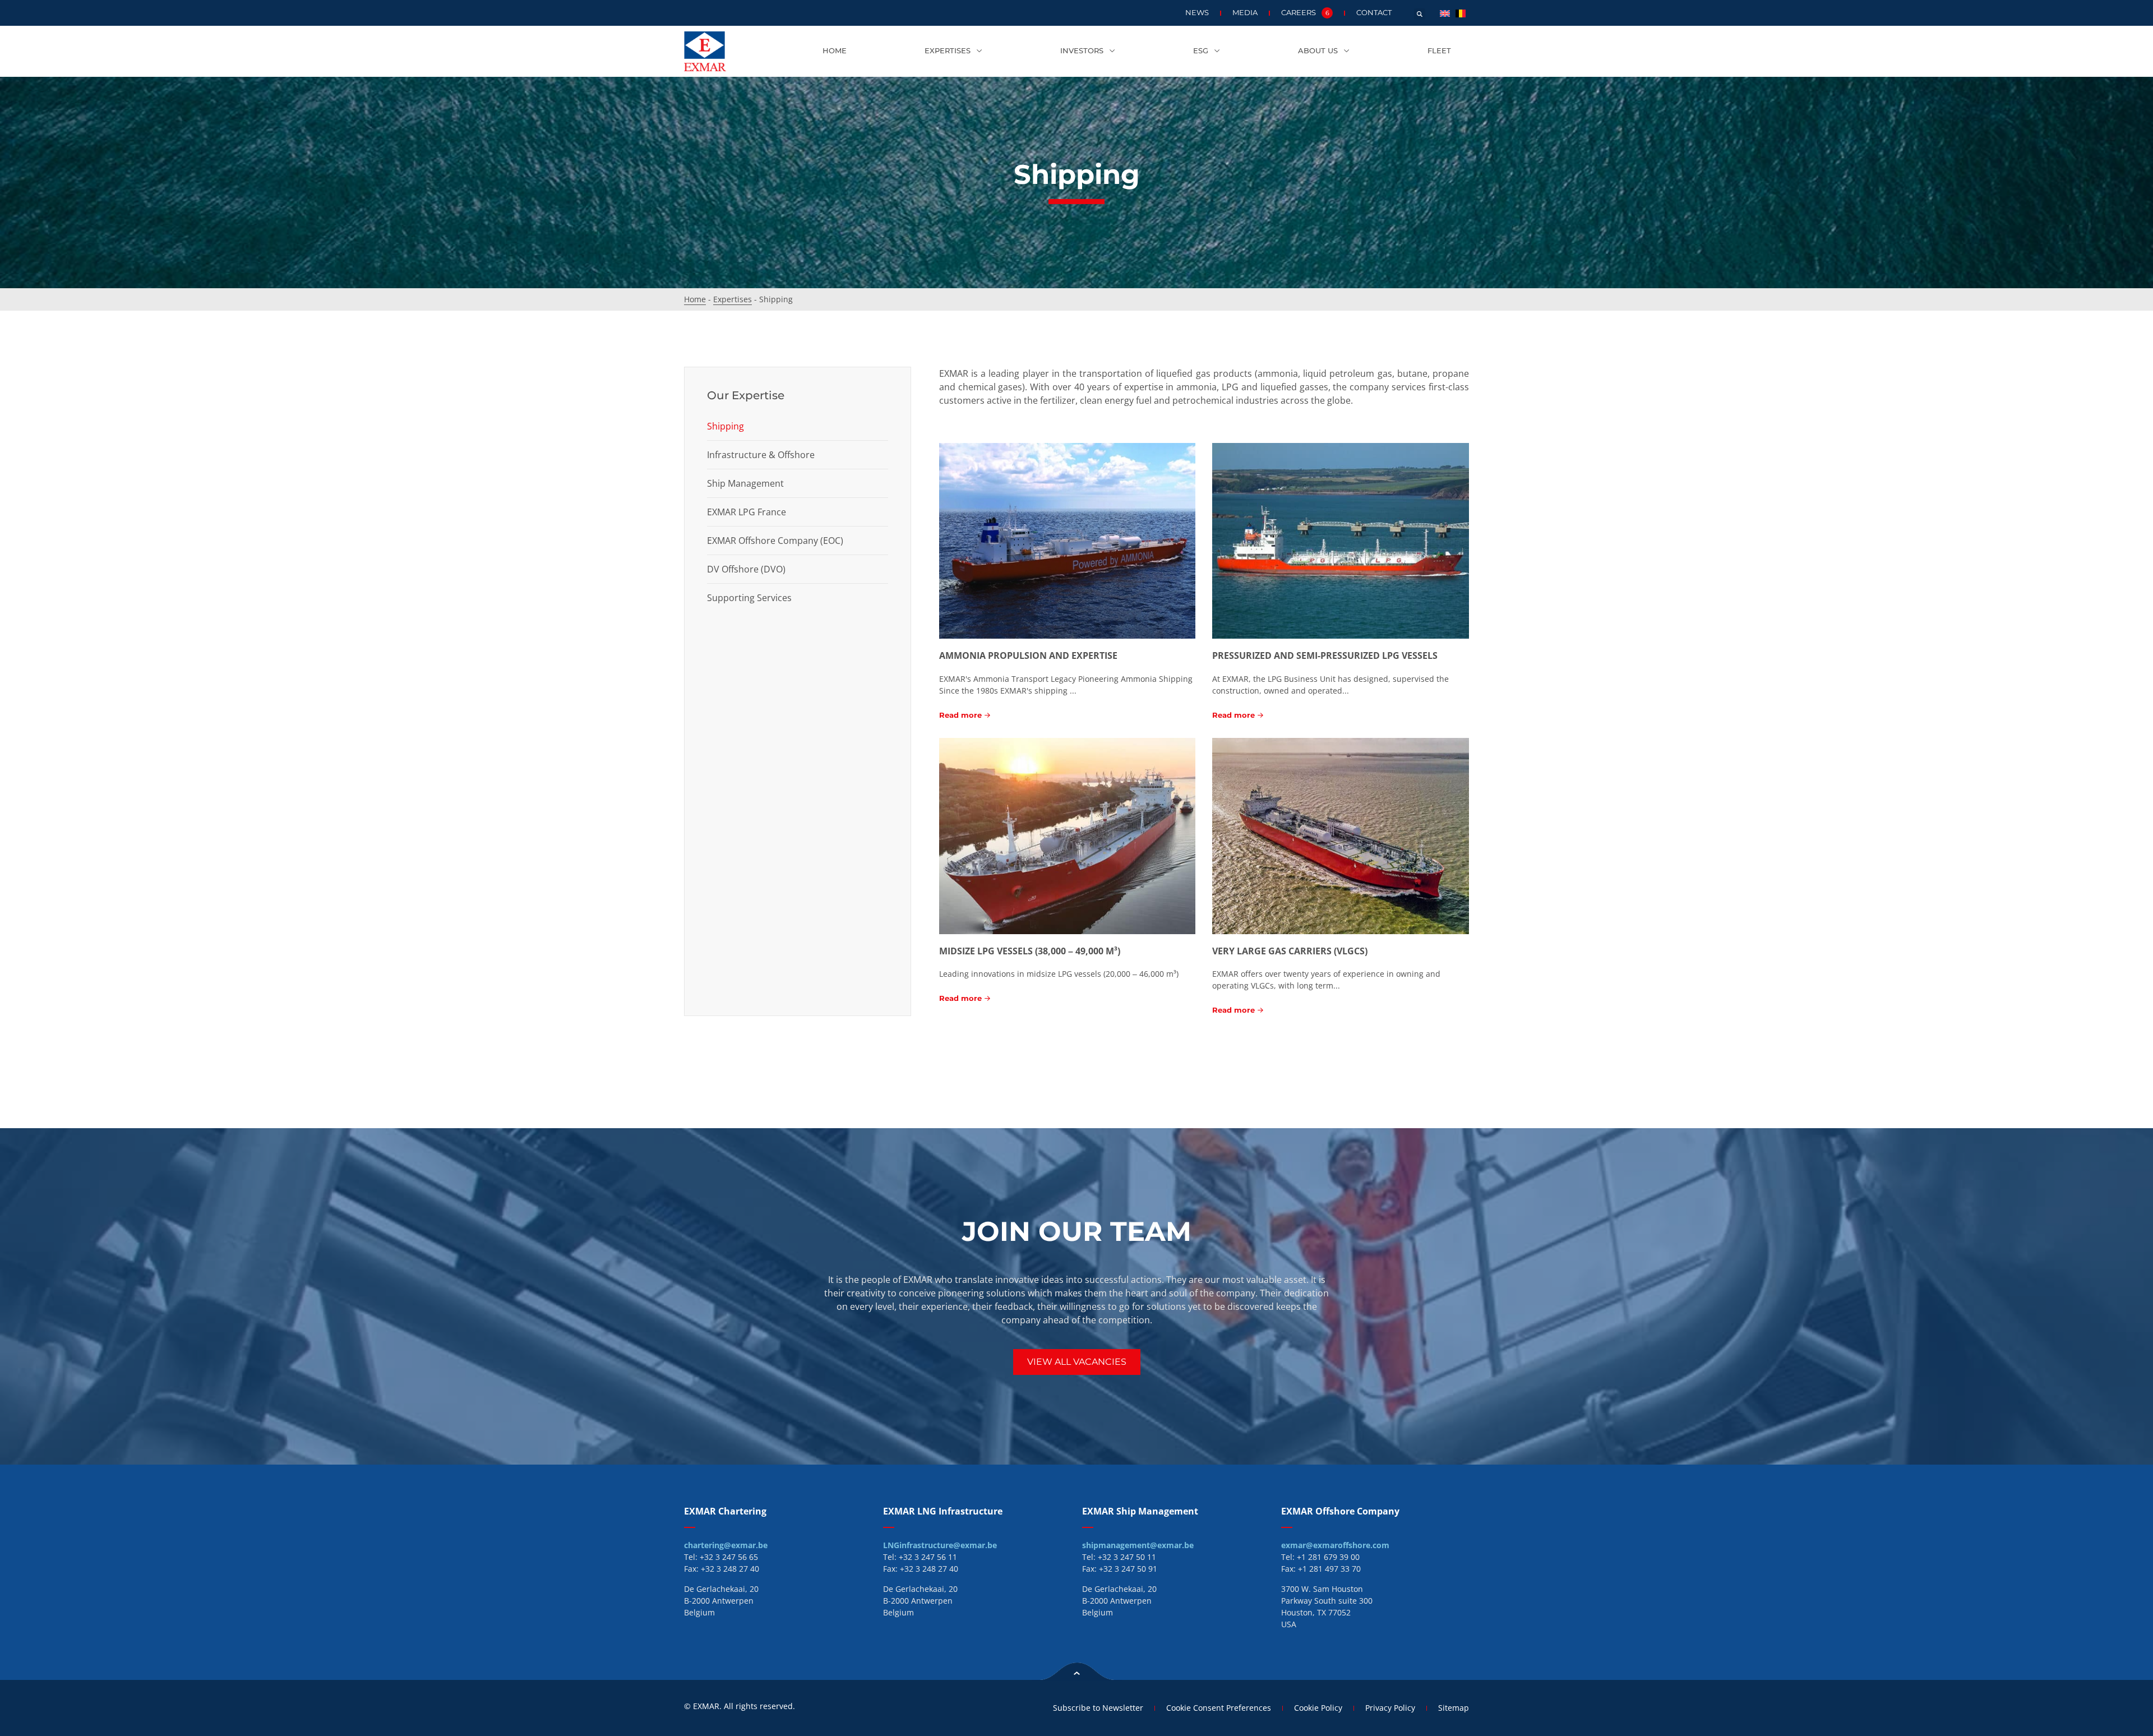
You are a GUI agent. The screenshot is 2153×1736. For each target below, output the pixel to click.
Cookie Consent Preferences (1219, 1708)
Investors (1082, 51)
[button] (1420, 14)
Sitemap (1454, 1708)
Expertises (948, 51)
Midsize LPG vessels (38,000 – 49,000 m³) (1030, 951)
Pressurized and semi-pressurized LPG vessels (1325, 655)
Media (1245, 13)
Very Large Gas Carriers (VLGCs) (1290, 951)
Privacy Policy (1390, 1708)
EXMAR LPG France (747, 512)
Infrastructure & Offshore (761, 455)
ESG (1201, 51)
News (1197, 13)
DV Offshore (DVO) (746, 569)
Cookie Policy (1318, 1708)
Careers (1305, 13)
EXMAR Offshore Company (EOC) (775, 541)
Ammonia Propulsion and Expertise (1028, 655)
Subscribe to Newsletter (1098, 1708)
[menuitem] (1445, 13)
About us (1318, 51)
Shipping (726, 426)
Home (835, 51)
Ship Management (745, 483)
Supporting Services (749, 598)
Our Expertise (746, 395)
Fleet (1439, 51)
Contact (1374, 13)
